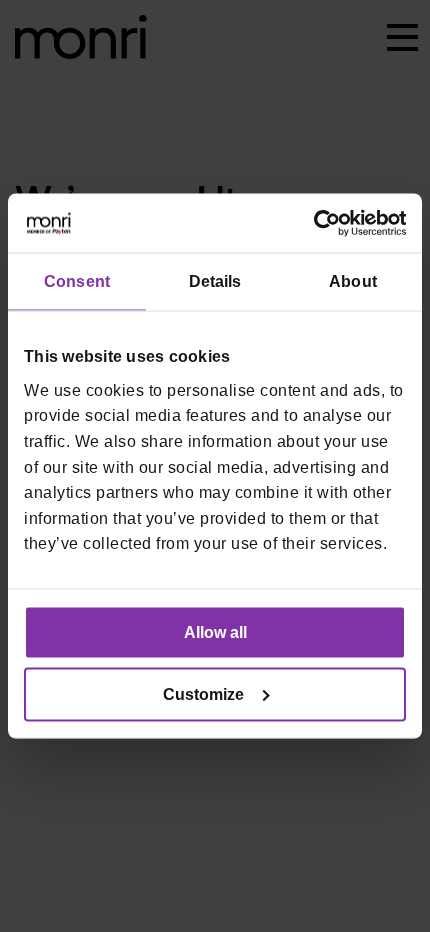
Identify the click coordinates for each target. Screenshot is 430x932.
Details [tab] (215, 281)
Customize (203, 693)
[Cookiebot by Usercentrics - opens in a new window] (318, 223)
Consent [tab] (77, 281)
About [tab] (353, 281)
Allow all (215, 631)
